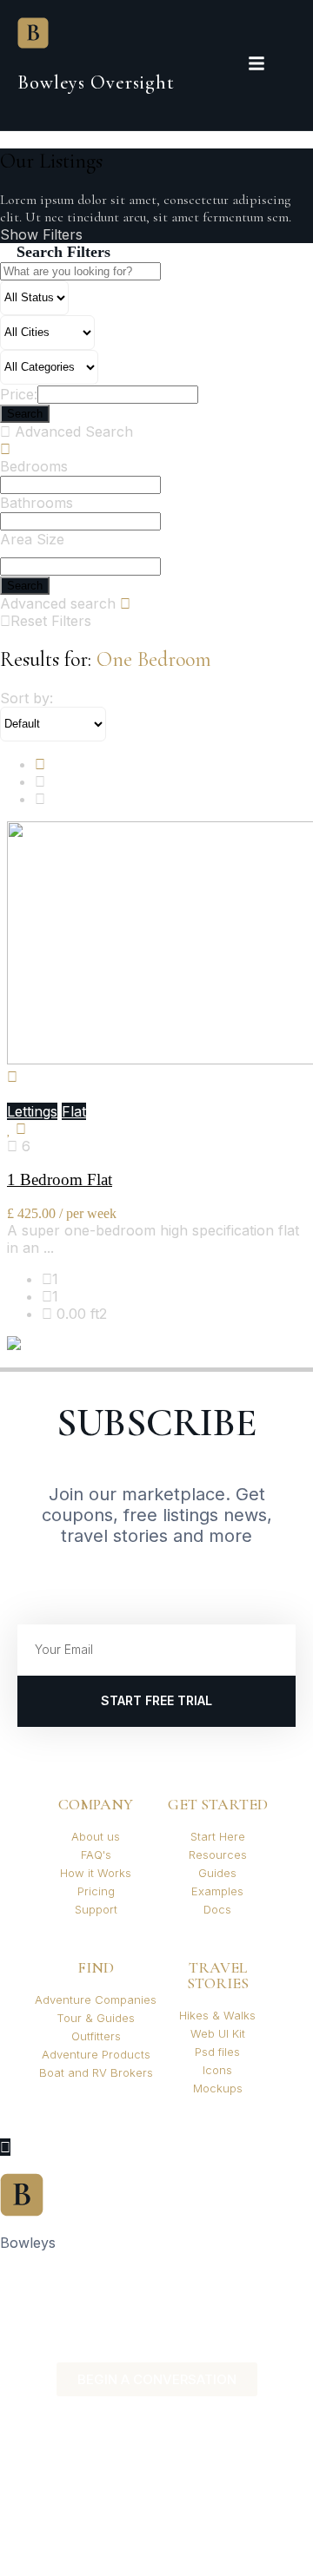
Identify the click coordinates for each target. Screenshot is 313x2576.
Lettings (32, 1111)
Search (25, 586)
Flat (74, 1111)
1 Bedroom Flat (60, 1179)
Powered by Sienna (65, 2355)
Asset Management (63, 2314)
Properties (34, 2328)
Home (20, 2272)
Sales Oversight (51, 2286)
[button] (156, 2272)
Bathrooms (37, 503)
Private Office (44, 2342)
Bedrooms (34, 466)
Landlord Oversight (63, 2300)
